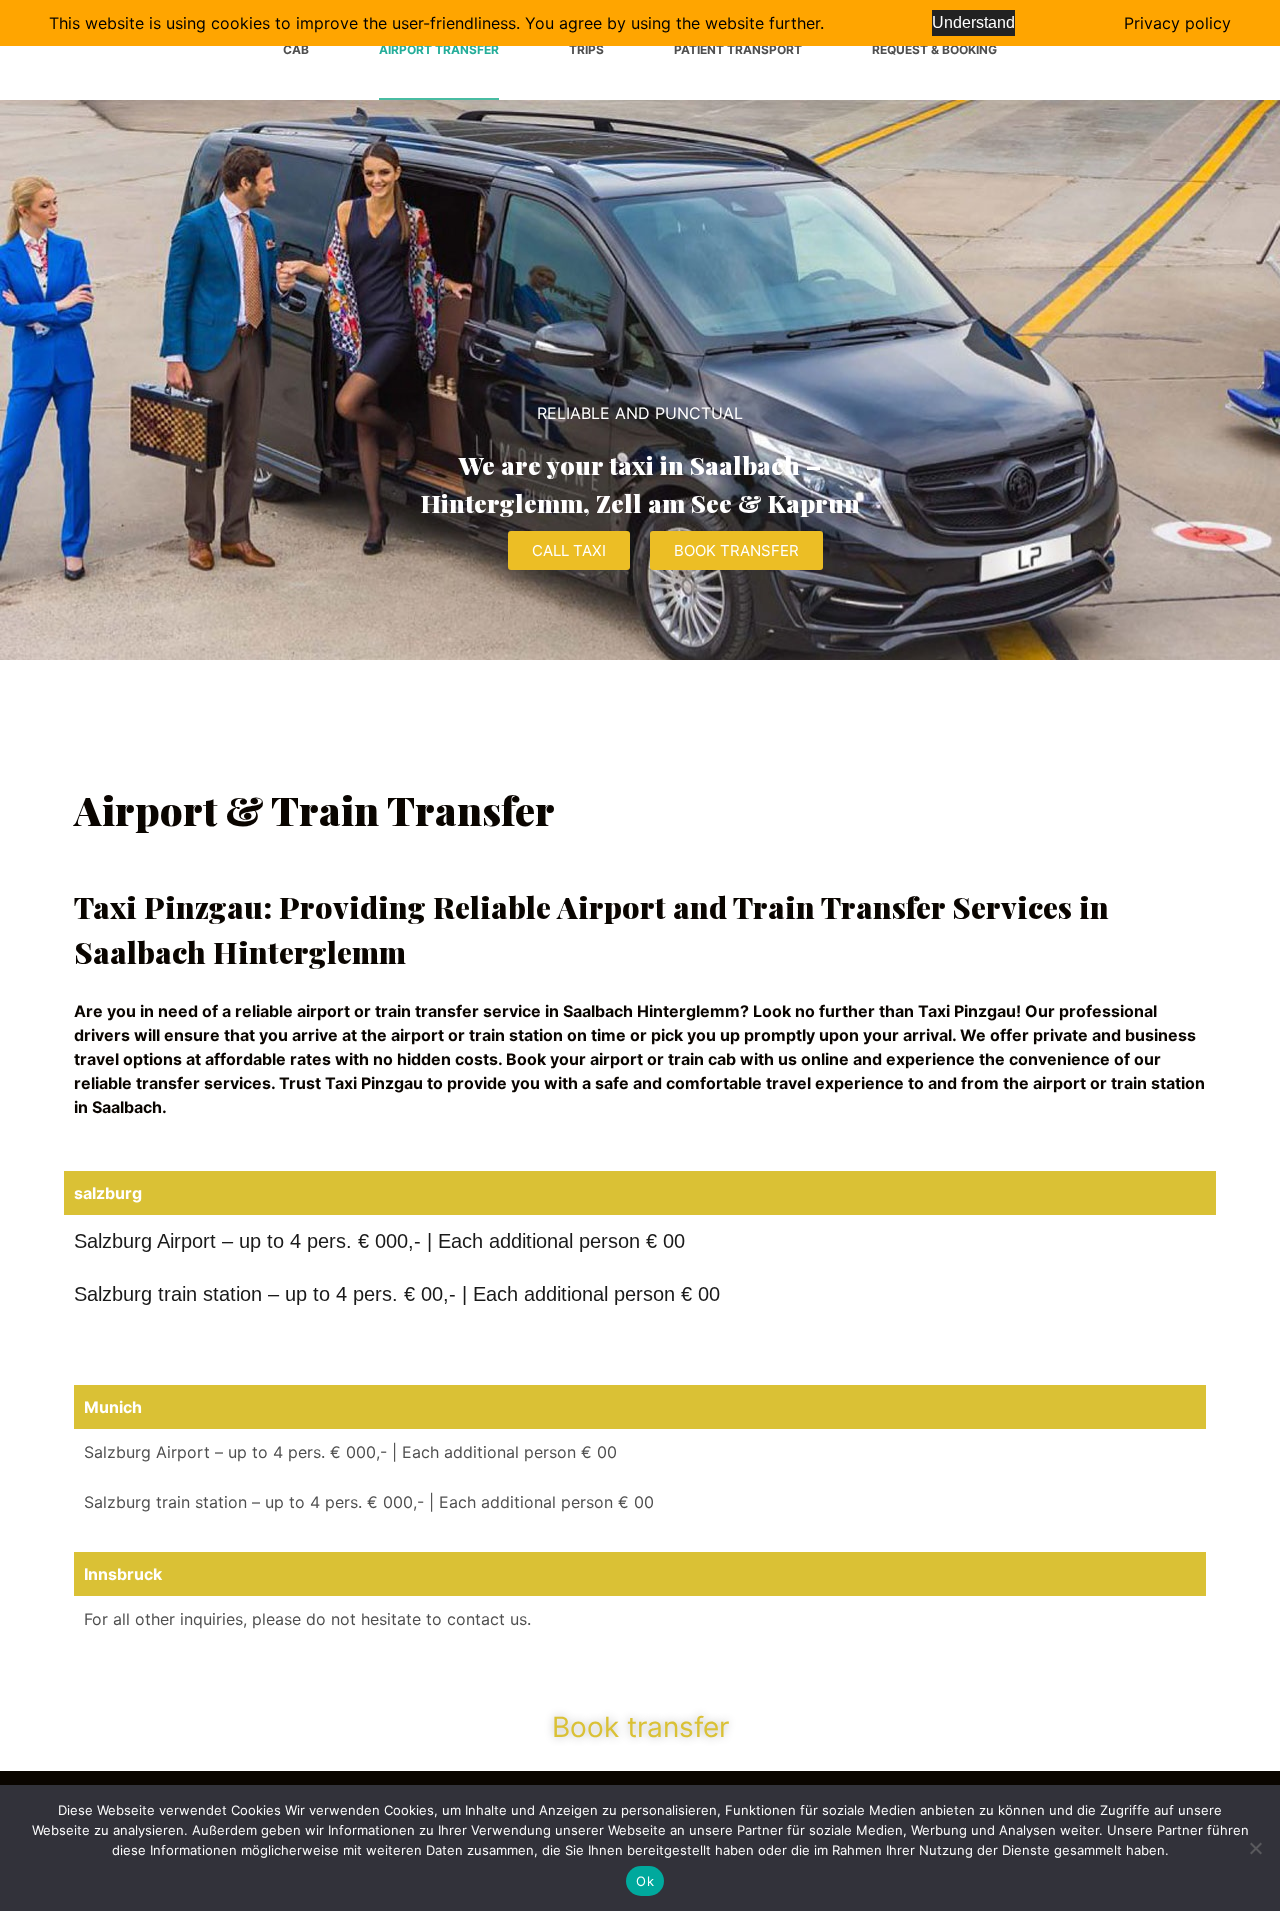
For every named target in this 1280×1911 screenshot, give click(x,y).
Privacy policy (1177, 23)
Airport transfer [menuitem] (439, 49)
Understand (973, 22)
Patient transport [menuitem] (738, 49)
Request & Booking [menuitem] (934, 49)
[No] (1255, 1848)
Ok (645, 1881)
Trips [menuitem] (586, 49)
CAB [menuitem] (296, 49)
